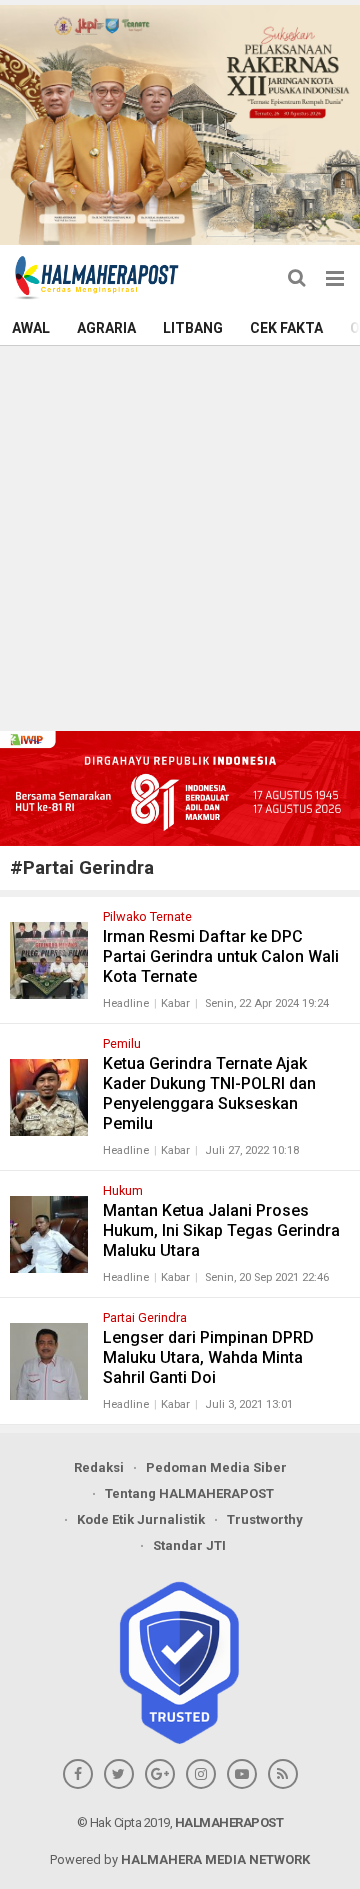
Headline (126, 1003)
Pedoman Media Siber (216, 1467)
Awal (31, 328)
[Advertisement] (180, 536)
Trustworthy (265, 1519)
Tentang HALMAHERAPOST (189, 1493)
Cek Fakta (286, 328)
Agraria (106, 328)
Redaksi (99, 1467)
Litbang (193, 328)
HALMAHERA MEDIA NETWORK (215, 1859)
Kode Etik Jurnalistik (141, 1519)
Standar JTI (189, 1545)
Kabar (175, 1003)
